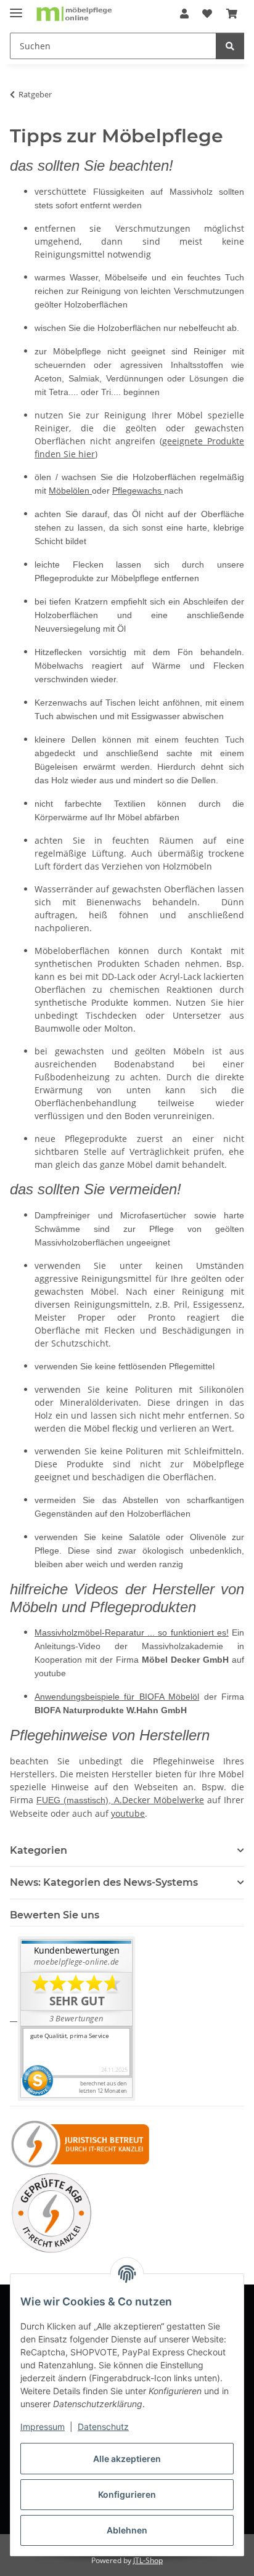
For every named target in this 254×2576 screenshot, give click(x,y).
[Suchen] (230, 46)
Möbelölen (70, 491)
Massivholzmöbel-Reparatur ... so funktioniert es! (132, 1632)
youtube (128, 1813)
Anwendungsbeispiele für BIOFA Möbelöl (117, 1697)
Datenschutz (103, 2427)
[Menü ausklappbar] (16, 8)
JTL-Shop (148, 2560)
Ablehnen (127, 2530)
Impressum (43, 2427)
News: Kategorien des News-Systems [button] (104, 1882)
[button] (184, 14)
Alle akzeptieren (127, 2459)
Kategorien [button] (39, 1850)
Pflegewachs (138, 491)
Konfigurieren (127, 2494)
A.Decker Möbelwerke (159, 1800)
